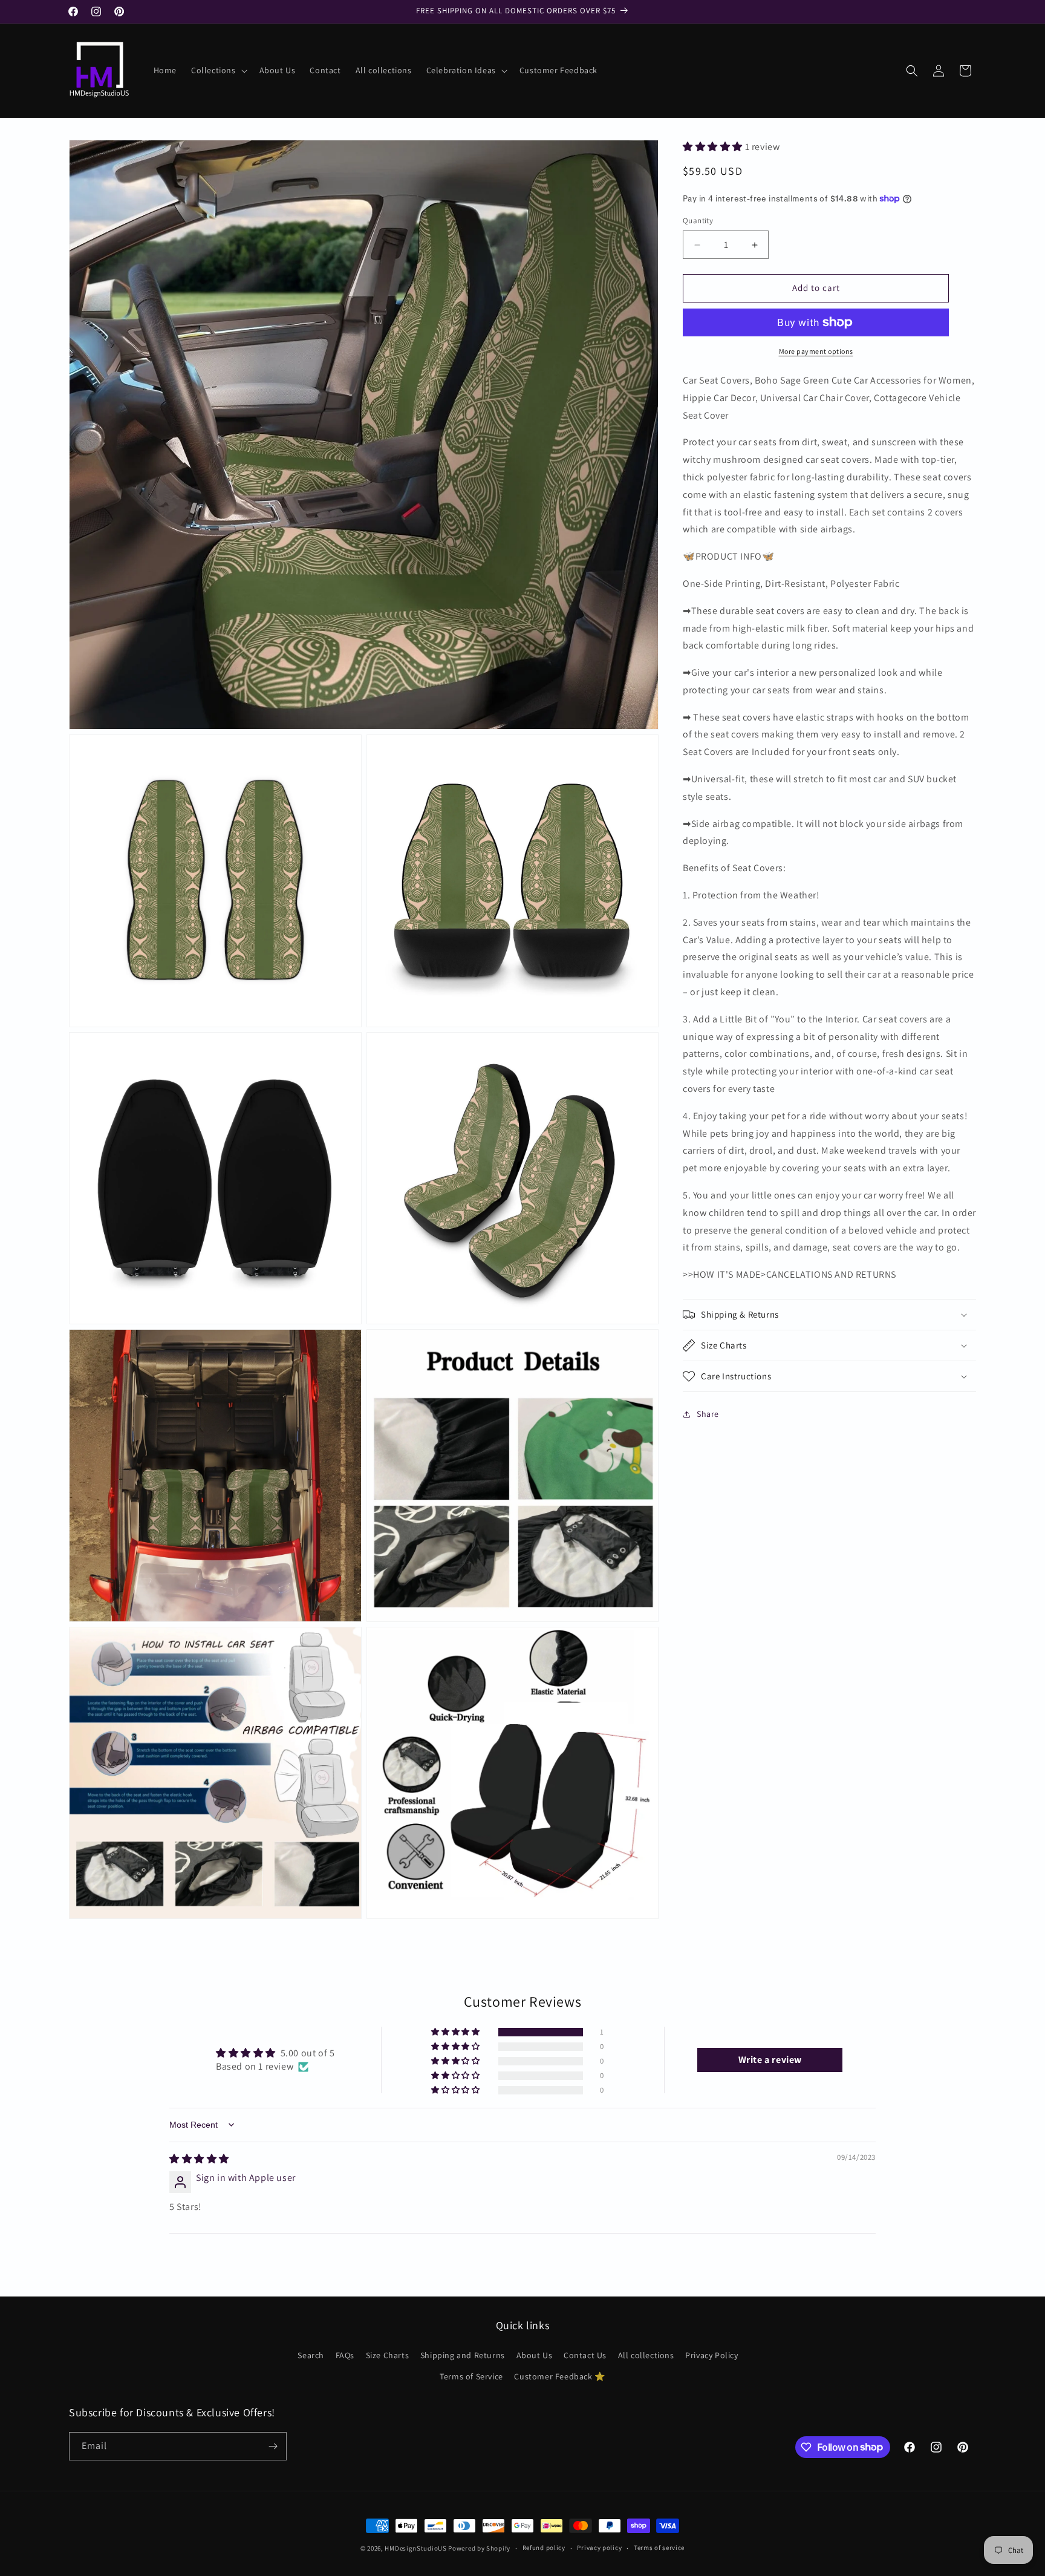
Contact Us (585, 2355)
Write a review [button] (770, 2060)
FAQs (345, 2355)
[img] (199, 2159)
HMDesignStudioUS (415, 2548)
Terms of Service (471, 2376)
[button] (218, 70)
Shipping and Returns (463, 2355)
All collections (646, 2355)
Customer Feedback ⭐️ (559, 2376)
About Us (535, 2355)
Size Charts (388, 2355)
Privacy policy (599, 2548)
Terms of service (659, 2548)
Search (311, 2355)
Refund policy (544, 2548)
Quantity (698, 221)
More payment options (816, 351)
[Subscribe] (273, 2446)
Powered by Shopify (479, 2548)
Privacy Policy (711, 2355)
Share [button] (708, 1414)
